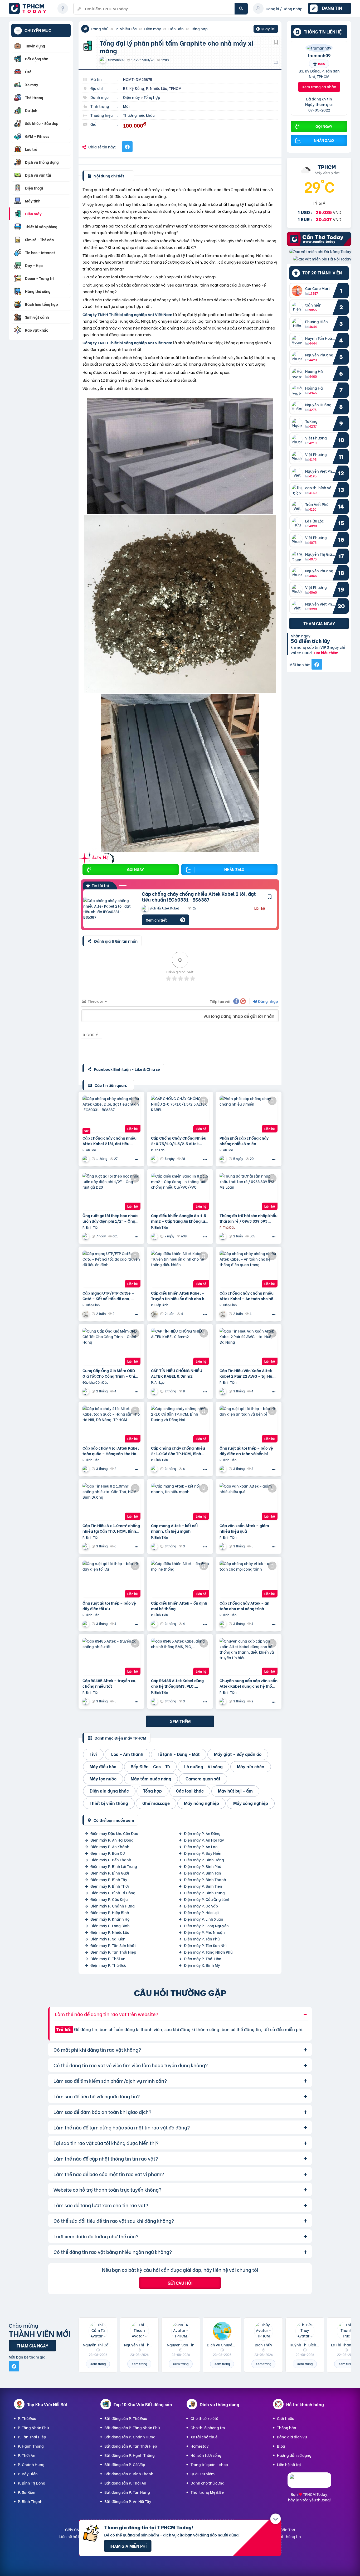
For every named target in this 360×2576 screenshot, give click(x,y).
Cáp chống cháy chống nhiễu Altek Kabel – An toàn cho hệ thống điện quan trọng (247, 1296)
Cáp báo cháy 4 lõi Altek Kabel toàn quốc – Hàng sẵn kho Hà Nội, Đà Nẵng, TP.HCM (111, 1451)
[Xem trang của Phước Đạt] (223, 1236)
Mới (126, 106)
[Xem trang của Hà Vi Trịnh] (223, 1469)
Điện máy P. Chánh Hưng (113, 1906)
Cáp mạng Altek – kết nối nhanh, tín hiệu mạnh (174, 1528)
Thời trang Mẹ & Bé (207, 2492)
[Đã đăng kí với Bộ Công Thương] (309, 2483)
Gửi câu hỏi (180, 2283)
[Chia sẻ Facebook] (127, 147)
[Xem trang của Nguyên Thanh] (86, 1236)
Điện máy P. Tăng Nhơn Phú (208, 1952)
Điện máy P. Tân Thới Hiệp (113, 1952)
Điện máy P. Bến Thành (111, 1860)
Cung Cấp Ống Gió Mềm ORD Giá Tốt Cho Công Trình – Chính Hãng (111, 1373)
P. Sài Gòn (27, 2492)
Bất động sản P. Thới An (125, 2483)
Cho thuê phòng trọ (208, 2427)
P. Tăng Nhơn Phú (33, 2427)
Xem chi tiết (156, 920)
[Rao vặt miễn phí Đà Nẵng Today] (320, 252)
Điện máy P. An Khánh (110, 1846)
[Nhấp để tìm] (241, 9)
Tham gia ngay (319, 624)
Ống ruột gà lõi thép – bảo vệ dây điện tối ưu (109, 1606)
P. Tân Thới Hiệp (32, 2437)
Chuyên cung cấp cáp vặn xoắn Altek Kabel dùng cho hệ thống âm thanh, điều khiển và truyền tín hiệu (249, 1683)
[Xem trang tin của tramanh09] (319, 48)
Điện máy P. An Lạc (201, 1846)
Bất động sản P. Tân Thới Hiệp (131, 2446)
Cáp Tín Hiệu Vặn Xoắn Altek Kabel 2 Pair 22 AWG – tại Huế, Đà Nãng (248, 1373)
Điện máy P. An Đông (202, 1833)
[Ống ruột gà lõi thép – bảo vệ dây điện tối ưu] (111, 1579)
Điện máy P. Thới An (108, 1958)
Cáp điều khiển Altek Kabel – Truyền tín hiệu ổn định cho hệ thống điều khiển (179, 1296)
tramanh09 (319, 55)
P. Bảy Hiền (28, 2474)
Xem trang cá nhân (319, 87)
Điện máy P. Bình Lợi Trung (114, 1866)
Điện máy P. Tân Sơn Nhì (205, 1945)
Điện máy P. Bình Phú (203, 1866)
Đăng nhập (268, 1001)
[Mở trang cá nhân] (298, 291)
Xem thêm (180, 1721)
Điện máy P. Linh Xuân (204, 1919)
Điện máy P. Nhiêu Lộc (110, 1932)
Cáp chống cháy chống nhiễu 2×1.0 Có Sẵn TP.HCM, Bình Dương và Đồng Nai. (178, 1451)
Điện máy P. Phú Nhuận (204, 1932)
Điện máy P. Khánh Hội (110, 1919)
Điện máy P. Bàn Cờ (108, 1853)
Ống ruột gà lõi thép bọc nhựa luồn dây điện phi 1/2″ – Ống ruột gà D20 (110, 1218)
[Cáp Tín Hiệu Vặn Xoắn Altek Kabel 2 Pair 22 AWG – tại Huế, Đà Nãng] (249, 1347)
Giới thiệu (286, 2418)
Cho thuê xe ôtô (204, 2418)
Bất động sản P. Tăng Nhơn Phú (132, 2427)
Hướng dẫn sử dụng (294, 2455)
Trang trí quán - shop (209, 2464)
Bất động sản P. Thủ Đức (126, 2418)
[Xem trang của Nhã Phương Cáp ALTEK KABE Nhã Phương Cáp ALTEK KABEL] (223, 1391)
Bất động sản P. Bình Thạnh (129, 2474)
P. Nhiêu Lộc (126, 29)
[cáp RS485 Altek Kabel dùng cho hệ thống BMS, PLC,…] (180, 1657)
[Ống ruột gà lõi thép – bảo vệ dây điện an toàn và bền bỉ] (249, 1424)
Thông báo (286, 2427)
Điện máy (153, 29)
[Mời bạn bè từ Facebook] (317, 665)
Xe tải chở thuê (204, 2437)
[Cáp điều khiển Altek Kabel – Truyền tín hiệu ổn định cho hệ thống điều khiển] (180, 1269)
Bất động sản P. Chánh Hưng (130, 2437)
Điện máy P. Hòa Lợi (201, 1912)
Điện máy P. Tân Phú (202, 1939)
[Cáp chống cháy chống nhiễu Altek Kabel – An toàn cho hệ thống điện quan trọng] (249, 1269)
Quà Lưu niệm (203, 2474)
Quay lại (266, 29)
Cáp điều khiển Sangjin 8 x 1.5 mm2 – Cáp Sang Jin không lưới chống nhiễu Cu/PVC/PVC (180, 1218)
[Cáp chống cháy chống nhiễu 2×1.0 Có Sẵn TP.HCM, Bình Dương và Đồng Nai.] (180, 1424)
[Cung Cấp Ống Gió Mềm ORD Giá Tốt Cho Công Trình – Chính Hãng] (111, 1347)
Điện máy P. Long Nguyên (206, 1926)
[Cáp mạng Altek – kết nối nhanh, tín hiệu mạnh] (180, 1502)
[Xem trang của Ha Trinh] (86, 1314)
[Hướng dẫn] (63, 8)
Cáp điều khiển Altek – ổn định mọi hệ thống (179, 1606)
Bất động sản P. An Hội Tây (128, 2501)
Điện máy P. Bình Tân (203, 1873)
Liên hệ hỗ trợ (289, 2464)
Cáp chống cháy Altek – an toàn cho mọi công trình (244, 1606)
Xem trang (98, 2364)
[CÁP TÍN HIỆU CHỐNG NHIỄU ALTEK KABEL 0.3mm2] (180, 1347)
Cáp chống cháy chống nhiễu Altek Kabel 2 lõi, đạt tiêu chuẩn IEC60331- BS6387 (199, 896)
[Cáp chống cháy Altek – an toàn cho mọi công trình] (249, 1579)
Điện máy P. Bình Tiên (203, 1886)
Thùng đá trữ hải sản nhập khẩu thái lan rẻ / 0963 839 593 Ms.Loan (249, 1218)
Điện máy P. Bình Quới (110, 1873)
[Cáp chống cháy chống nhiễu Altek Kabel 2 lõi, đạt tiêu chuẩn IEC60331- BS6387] (109, 909)
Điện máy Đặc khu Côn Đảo (114, 1833)
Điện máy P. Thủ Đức (108, 1965)
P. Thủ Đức (27, 2418)
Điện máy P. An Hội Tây (204, 1840)
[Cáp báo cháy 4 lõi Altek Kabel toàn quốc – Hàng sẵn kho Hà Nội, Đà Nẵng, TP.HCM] (111, 1424)
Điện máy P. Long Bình (110, 1926)
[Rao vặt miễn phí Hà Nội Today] (322, 259)
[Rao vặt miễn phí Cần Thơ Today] (319, 244)
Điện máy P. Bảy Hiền (203, 1853)
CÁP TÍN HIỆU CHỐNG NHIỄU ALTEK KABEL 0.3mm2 (177, 1373)
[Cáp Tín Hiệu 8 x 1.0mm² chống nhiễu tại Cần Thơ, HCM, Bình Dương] (111, 1502)
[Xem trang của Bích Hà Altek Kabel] (86, 1159)
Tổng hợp (199, 29)
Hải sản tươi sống (206, 2455)
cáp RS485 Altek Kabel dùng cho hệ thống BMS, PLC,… (177, 1683)
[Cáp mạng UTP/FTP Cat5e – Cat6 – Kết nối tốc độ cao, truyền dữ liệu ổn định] (111, 1269)
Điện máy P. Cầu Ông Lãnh (207, 1899)
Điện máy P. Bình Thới (110, 1886)
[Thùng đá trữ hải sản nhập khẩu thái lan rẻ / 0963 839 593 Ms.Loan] (249, 1192)
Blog (281, 2446)
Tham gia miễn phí (128, 2546)
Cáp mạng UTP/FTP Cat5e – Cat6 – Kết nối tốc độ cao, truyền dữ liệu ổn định (108, 1296)
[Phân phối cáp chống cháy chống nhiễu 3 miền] (249, 1114)
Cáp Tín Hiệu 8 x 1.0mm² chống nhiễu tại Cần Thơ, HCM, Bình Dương (111, 1528)
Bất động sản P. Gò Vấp (125, 2464)
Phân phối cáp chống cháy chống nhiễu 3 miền (244, 1141)
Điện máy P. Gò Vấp (201, 1906)
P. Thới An (27, 2455)
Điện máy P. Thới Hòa (203, 1958)
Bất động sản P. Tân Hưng (127, 2492)
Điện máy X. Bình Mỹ (202, 1965)
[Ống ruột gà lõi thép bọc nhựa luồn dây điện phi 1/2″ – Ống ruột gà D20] (111, 1192)
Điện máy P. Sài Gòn (108, 1939)
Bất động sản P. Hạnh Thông (130, 2455)
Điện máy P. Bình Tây (109, 1879)
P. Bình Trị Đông (32, 2483)
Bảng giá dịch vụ (292, 2437)
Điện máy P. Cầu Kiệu (109, 1899)
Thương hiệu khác (139, 115)
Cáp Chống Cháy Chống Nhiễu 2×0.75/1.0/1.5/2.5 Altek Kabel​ (179, 1141)
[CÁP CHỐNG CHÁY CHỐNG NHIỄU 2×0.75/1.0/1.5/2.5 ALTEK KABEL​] (180, 1114)
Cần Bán (176, 29)
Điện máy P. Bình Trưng (204, 1893)
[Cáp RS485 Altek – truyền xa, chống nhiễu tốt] (111, 1657)
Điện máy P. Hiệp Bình (110, 1912)
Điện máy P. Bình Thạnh (205, 1879)
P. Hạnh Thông (31, 2446)
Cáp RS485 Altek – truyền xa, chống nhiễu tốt (110, 1683)
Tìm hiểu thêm (326, 653)
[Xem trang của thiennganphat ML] (86, 1391)
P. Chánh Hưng (31, 2464)
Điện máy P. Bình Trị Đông (113, 1893)
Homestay (200, 2446)
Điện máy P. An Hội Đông (112, 1840)
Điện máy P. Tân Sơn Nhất (113, 1945)
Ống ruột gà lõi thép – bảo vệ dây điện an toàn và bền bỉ (246, 1451)
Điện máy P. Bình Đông (204, 1860)
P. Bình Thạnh (30, 2501)
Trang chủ (99, 29)
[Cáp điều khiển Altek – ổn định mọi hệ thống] (180, 1579)
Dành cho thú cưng (208, 2483)
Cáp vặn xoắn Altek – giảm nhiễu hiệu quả (244, 1528)
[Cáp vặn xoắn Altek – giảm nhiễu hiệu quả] (249, 1502)
